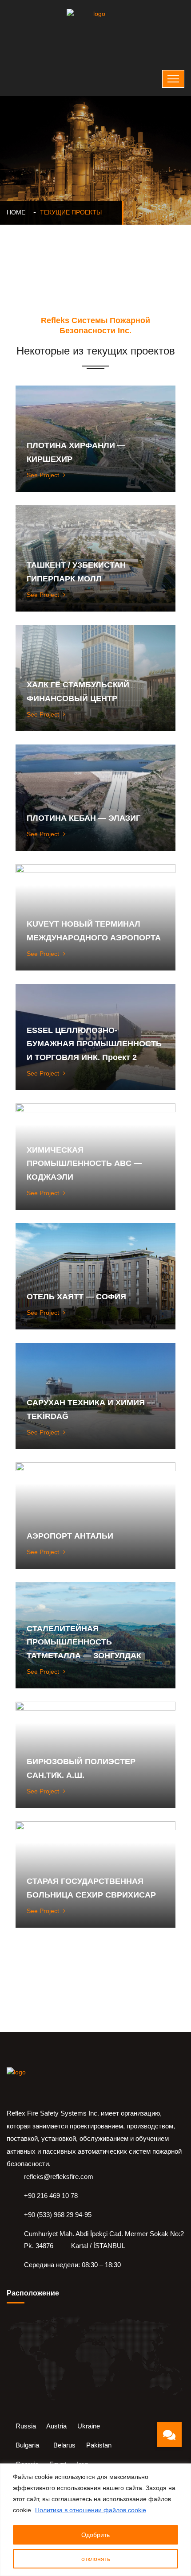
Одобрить (95, 2535)
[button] (169, 2435)
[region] (95, 2520)
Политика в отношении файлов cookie (91, 2510)
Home (18, 212)
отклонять (96, 2559)
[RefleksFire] (95, 24)
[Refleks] (36, 2082)
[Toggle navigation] (173, 79)
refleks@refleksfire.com (59, 2177)
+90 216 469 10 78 (51, 2196)
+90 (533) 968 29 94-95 (58, 2215)
